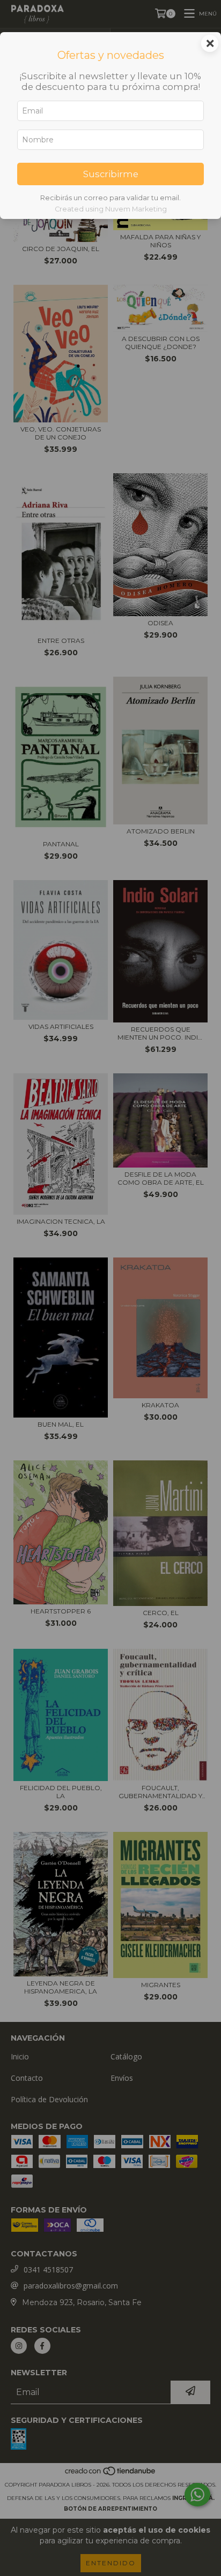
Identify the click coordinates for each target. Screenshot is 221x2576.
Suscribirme (111, 174)
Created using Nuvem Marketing (111, 209)
